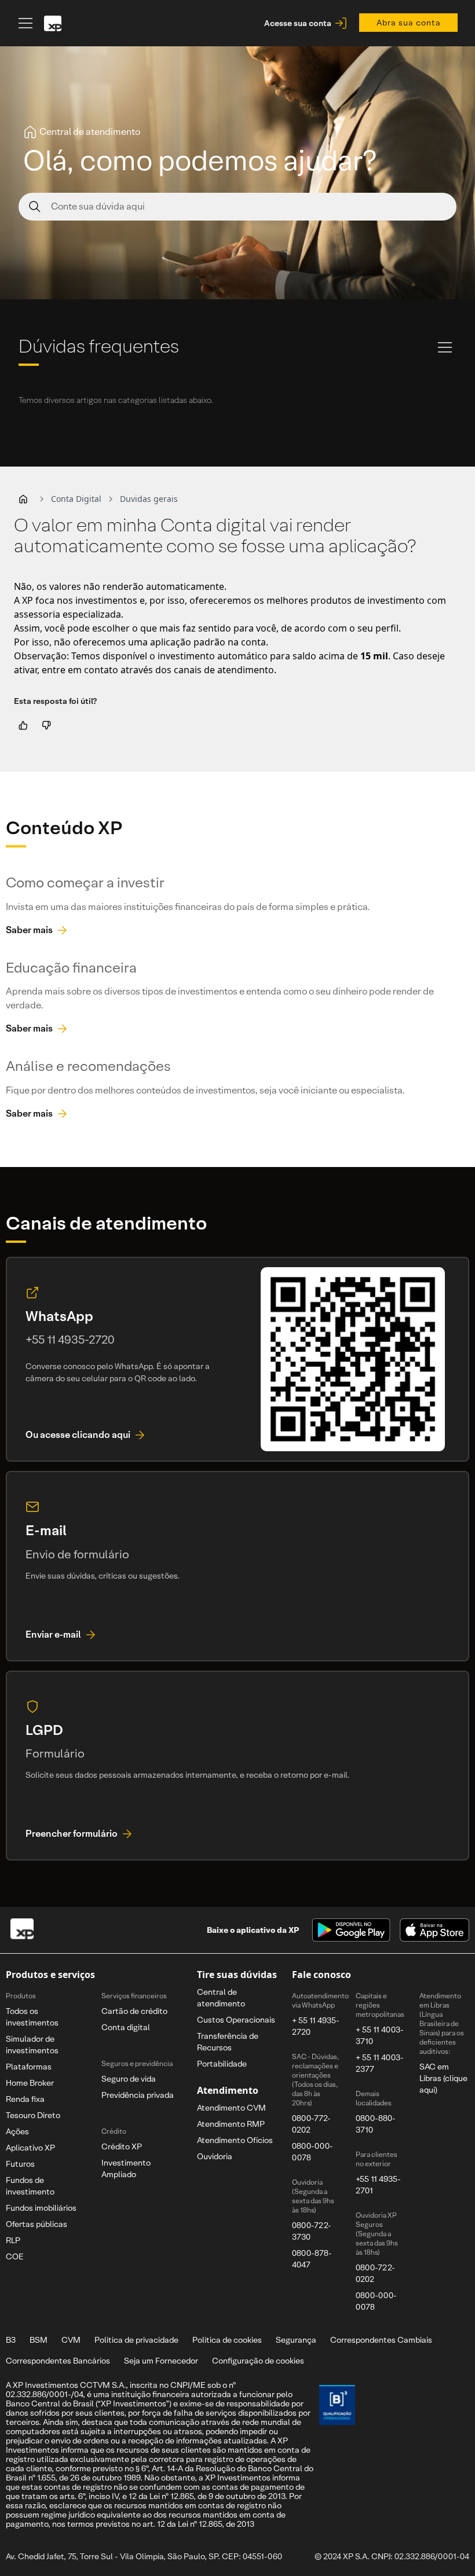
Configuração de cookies (258, 2361)
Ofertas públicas (36, 2224)
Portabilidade (222, 2064)
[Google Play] (351, 1930)
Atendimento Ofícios (235, 2140)
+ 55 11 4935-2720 (316, 2026)
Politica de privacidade (136, 2340)
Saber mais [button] (29, 930)
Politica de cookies (227, 2340)
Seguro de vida (129, 2079)
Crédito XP (122, 2146)
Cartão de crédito (134, 2011)
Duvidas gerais (149, 499)
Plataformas (29, 2067)
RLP (13, 2240)
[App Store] (434, 1930)
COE (15, 2256)
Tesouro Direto (33, 2115)
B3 (11, 2340)
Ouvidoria (215, 2156)
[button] (23, 499)
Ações (17, 2131)
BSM (39, 2340)
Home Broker (30, 2083)
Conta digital (126, 2027)
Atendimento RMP (231, 2124)
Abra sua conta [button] (409, 23)
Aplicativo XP (30, 2148)
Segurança (296, 2340)
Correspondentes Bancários (58, 2361)
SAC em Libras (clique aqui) (443, 2078)
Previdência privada (138, 2095)
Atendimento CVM (231, 2108)
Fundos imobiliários (41, 2208)
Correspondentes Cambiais (381, 2340)
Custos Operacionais (236, 2020)
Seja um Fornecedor (161, 2361)
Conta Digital (76, 499)
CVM (71, 2340)
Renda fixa (25, 2099)
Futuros (20, 2164)
